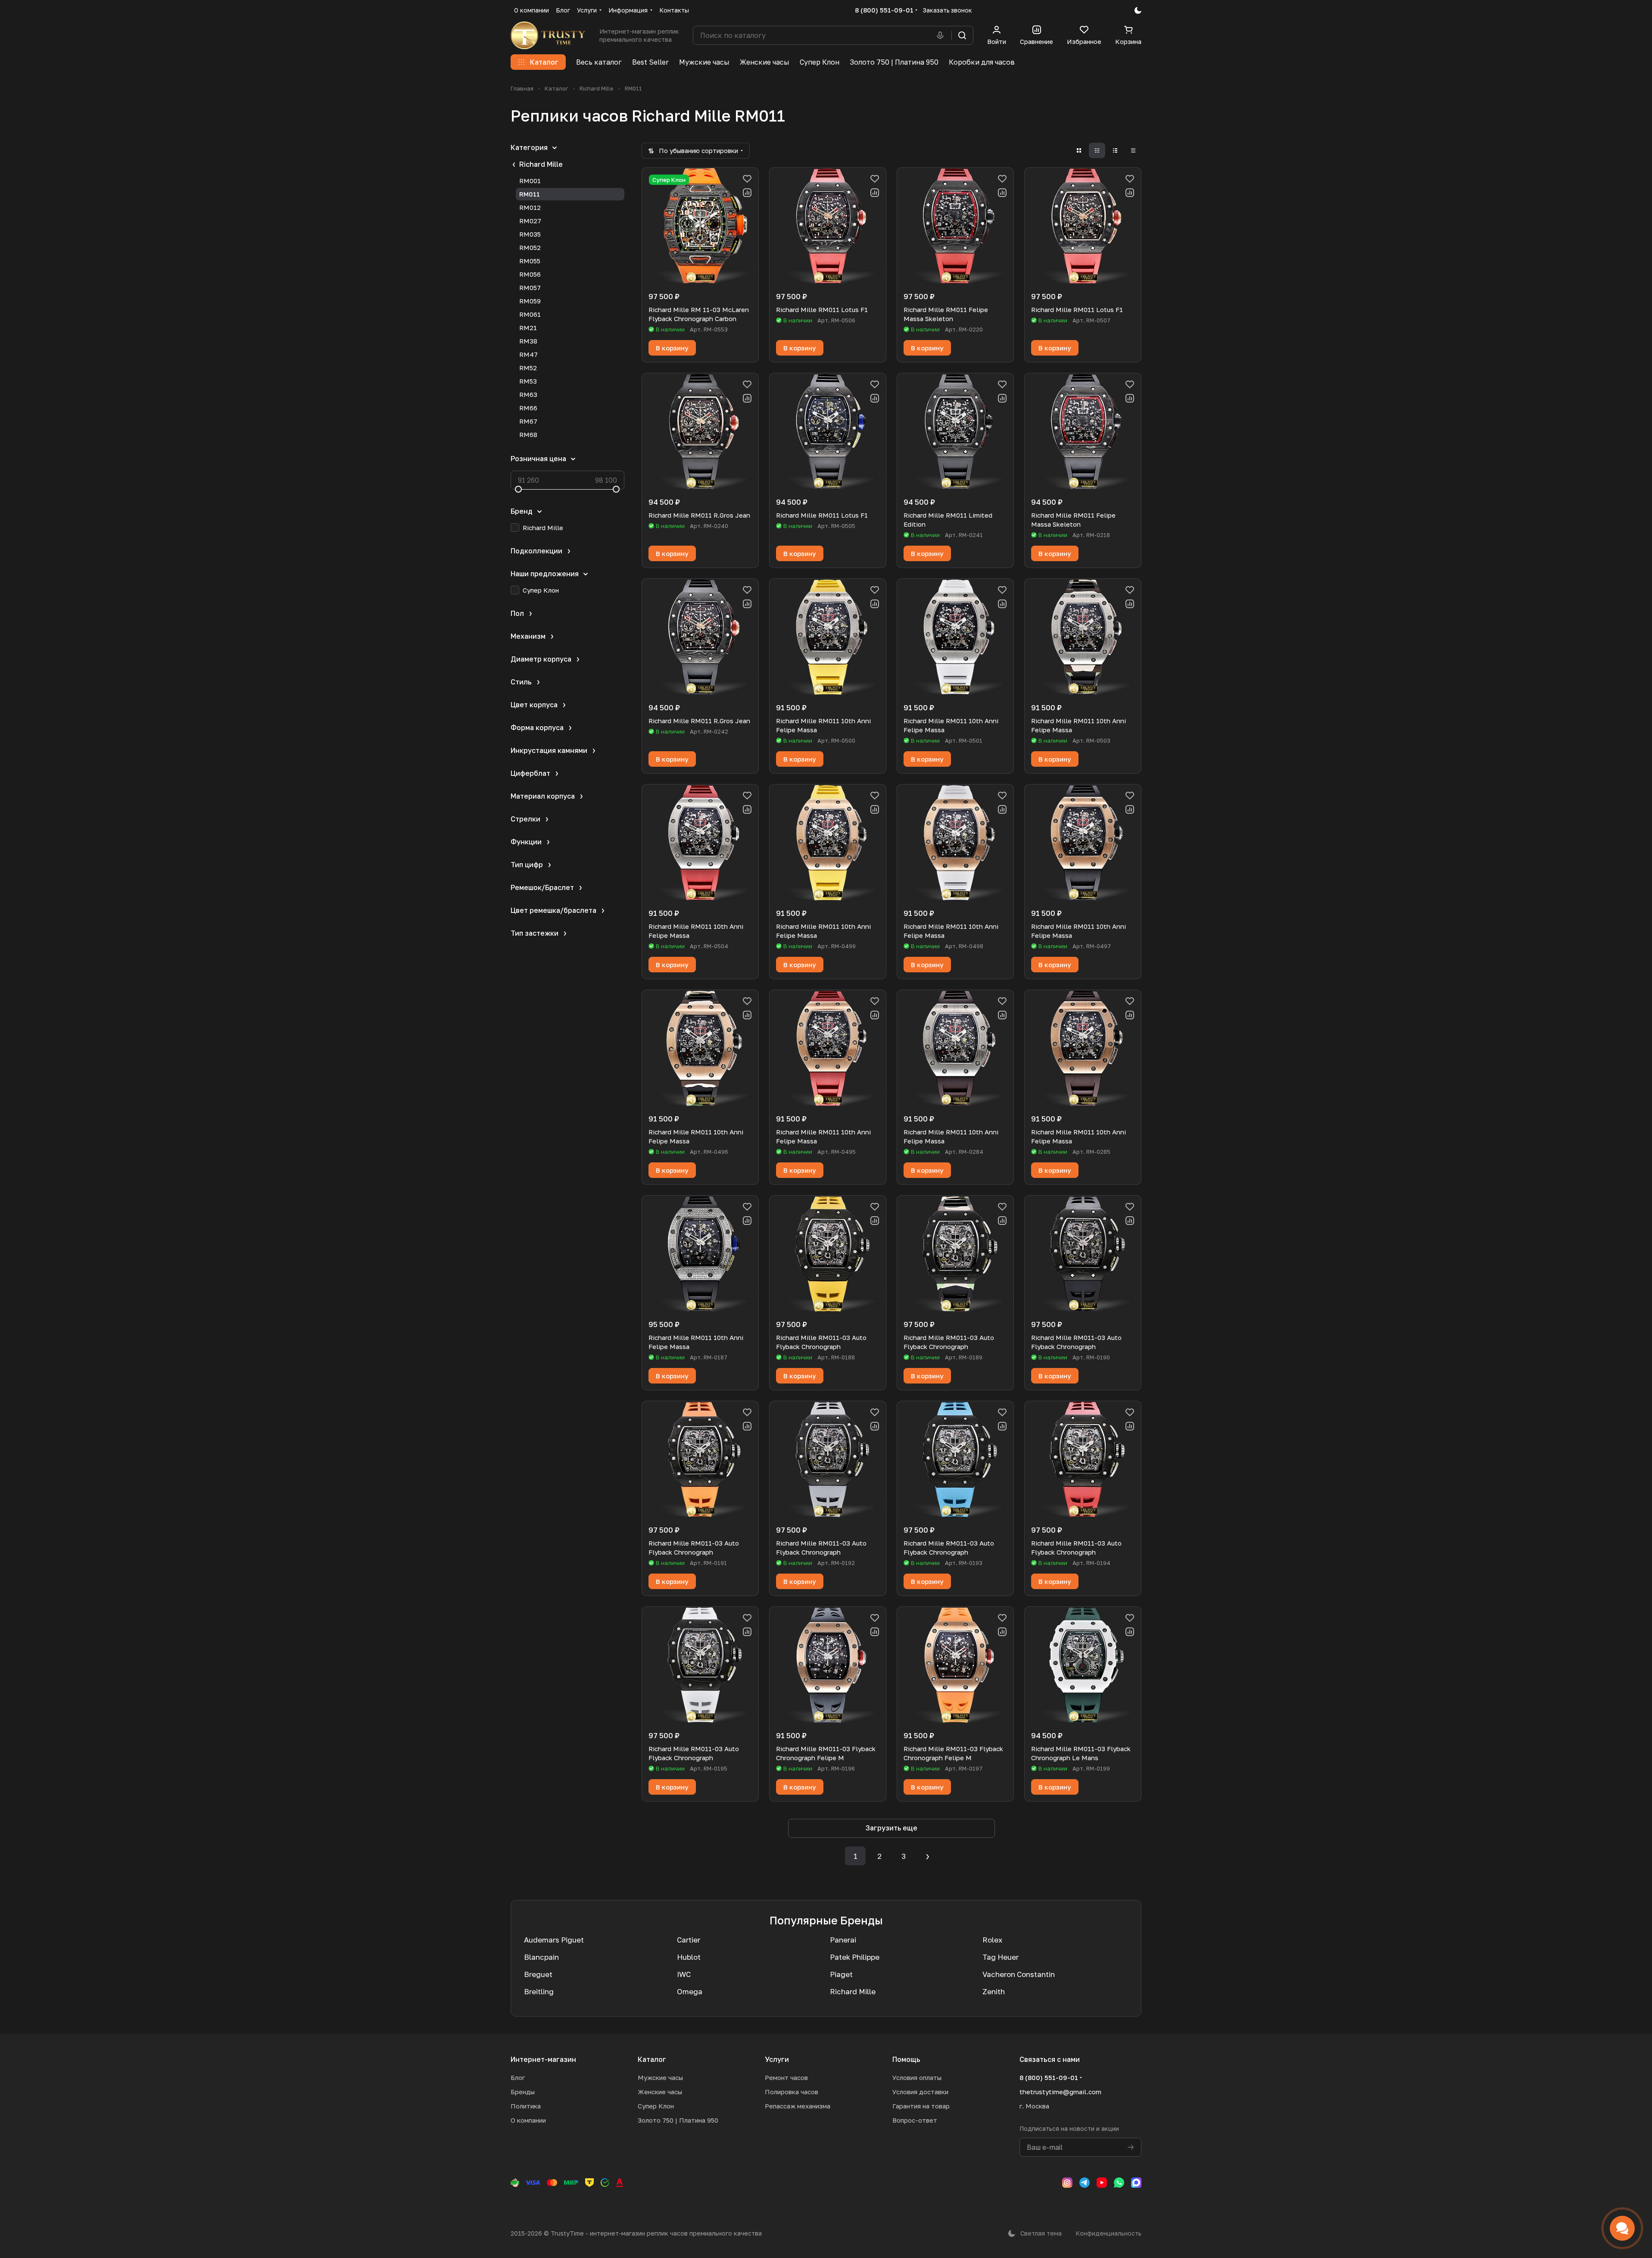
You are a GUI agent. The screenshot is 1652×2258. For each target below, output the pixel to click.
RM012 (530, 207)
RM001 (530, 181)
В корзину (672, 348)
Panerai (843, 1940)
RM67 (528, 421)
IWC (684, 1974)
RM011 (530, 194)
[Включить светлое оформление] (1138, 10)
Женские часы (660, 2092)
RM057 (530, 287)
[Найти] (962, 35)
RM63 (528, 394)
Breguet (538, 1974)
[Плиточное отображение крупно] (1079, 150)
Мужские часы (660, 2077)
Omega (690, 1991)
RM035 (530, 234)
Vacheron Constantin (1019, 1974)
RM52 (528, 368)
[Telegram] (1085, 2183)
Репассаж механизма (798, 2106)
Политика (526, 2106)
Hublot (689, 1957)
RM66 (528, 408)
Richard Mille (541, 164)
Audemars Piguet (554, 1940)
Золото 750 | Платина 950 (678, 2120)
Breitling (539, 1991)
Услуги (777, 2059)
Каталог (652, 2059)
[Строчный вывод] (1115, 150)
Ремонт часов (786, 2077)
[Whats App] (1119, 2183)
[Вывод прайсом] (1133, 150)
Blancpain (541, 1957)
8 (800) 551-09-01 (884, 10)
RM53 (528, 381)
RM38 (528, 341)
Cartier (689, 1940)
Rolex (992, 1940)
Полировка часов (792, 2092)
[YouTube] (1102, 2183)
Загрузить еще (891, 1828)
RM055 (530, 261)
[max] (1136, 2183)
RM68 (528, 434)
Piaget (841, 1974)
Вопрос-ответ (915, 2120)
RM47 (528, 354)
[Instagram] (1067, 2183)
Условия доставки (920, 2092)
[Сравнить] (747, 193)
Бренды (523, 2092)
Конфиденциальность (1108, 2233)
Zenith (994, 1991)
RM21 (528, 328)
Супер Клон (656, 2106)
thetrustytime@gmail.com (1060, 2092)
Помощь (906, 2059)
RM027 (530, 221)
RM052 (530, 247)
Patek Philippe (855, 1957)
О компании (528, 2120)
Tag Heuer (1001, 1957)
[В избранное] (747, 179)
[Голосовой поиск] (942, 35)
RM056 (530, 274)
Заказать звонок (947, 10)
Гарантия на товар (921, 2106)
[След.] (928, 1856)
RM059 (530, 301)
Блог (518, 2077)
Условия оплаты (917, 2077)
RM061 (530, 314)
